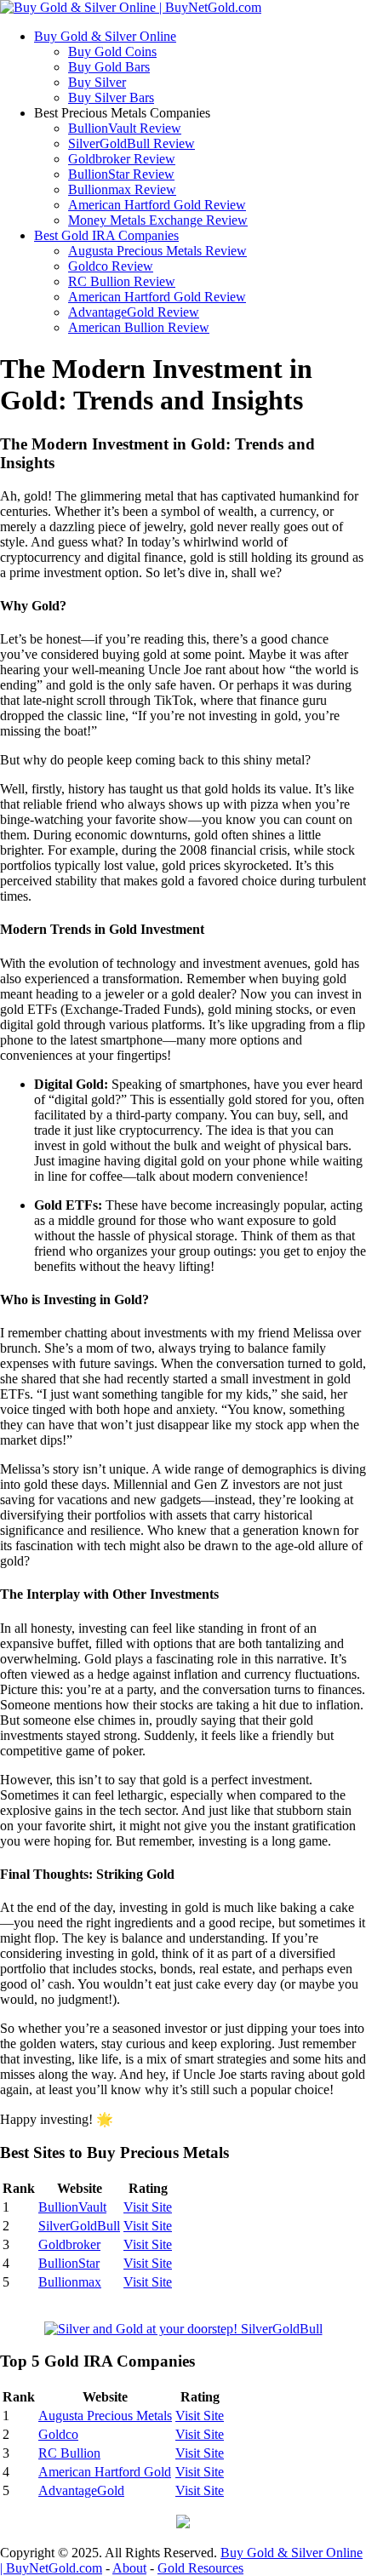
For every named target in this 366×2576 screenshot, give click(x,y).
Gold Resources (200, 2568)
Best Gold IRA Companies (106, 235)
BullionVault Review (125, 128)
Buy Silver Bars (111, 97)
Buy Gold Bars (109, 67)
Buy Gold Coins (112, 52)
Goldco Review (111, 266)
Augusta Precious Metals (105, 2416)
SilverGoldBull (79, 2226)
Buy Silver (97, 82)
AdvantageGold (81, 2490)
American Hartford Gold (105, 2472)
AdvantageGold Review (134, 312)
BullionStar (69, 2263)
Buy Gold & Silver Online (105, 36)
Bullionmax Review (122, 189)
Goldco (58, 2434)
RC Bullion (69, 2453)
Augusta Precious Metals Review (157, 251)
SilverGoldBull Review (132, 143)
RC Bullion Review (122, 281)
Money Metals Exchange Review (158, 220)
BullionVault (72, 2207)
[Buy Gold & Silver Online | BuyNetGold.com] (131, 7)
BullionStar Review (121, 174)
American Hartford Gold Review (157, 205)
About (129, 2568)
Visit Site (148, 2207)
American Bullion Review (139, 327)
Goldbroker (69, 2244)
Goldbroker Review (122, 159)
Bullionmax (70, 2282)
